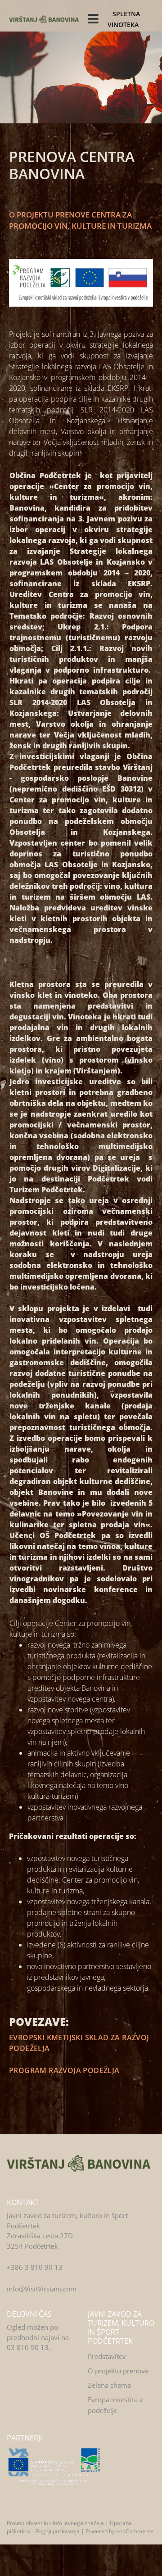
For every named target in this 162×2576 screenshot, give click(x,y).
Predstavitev (107, 2356)
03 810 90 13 (28, 2347)
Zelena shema (109, 2385)
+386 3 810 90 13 (35, 2267)
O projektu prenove (118, 2371)
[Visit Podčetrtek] (79, 2163)
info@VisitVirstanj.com (42, 2289)
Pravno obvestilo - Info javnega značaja (55, 2523)
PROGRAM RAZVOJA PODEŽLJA (64, 2070)
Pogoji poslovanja (58, 2531)
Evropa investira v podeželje (115, 2405)
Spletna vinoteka (124, 19)
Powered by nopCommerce (119, 2531)
